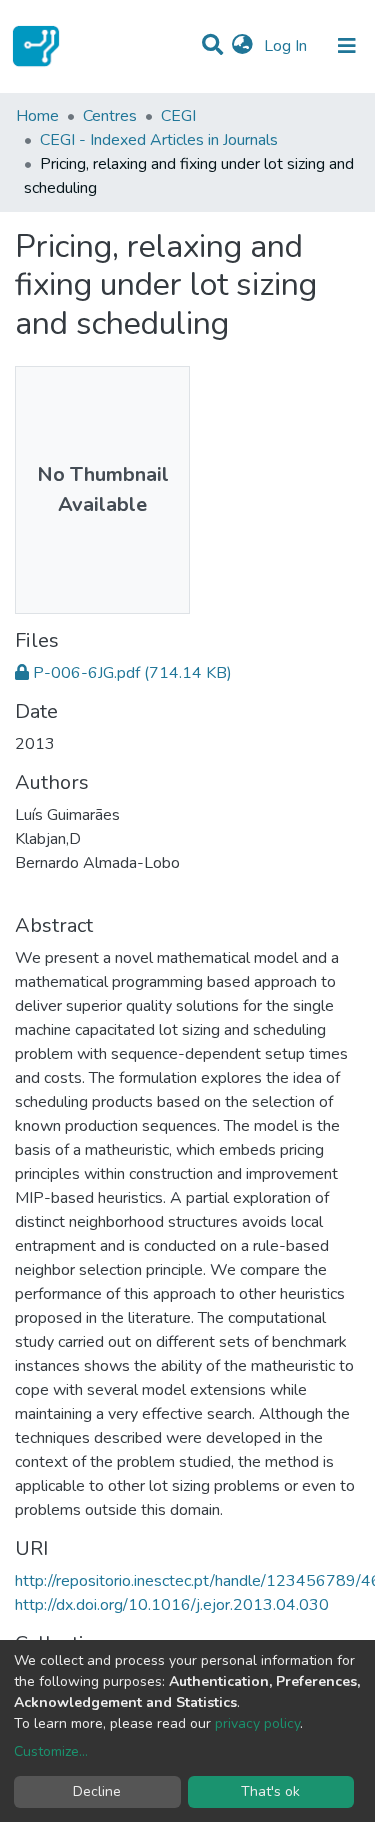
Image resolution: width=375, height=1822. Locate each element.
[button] (242, 46)
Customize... (51, 1751)
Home (37, 116)
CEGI (178, 116)
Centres (110, 116)
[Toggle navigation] (347, 46)
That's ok (270, 1791)
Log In (287, 46)
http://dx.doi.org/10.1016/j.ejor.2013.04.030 (172, 1605)
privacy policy (257, 1723)
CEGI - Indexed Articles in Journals (159, 140)
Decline (97, 1791)
